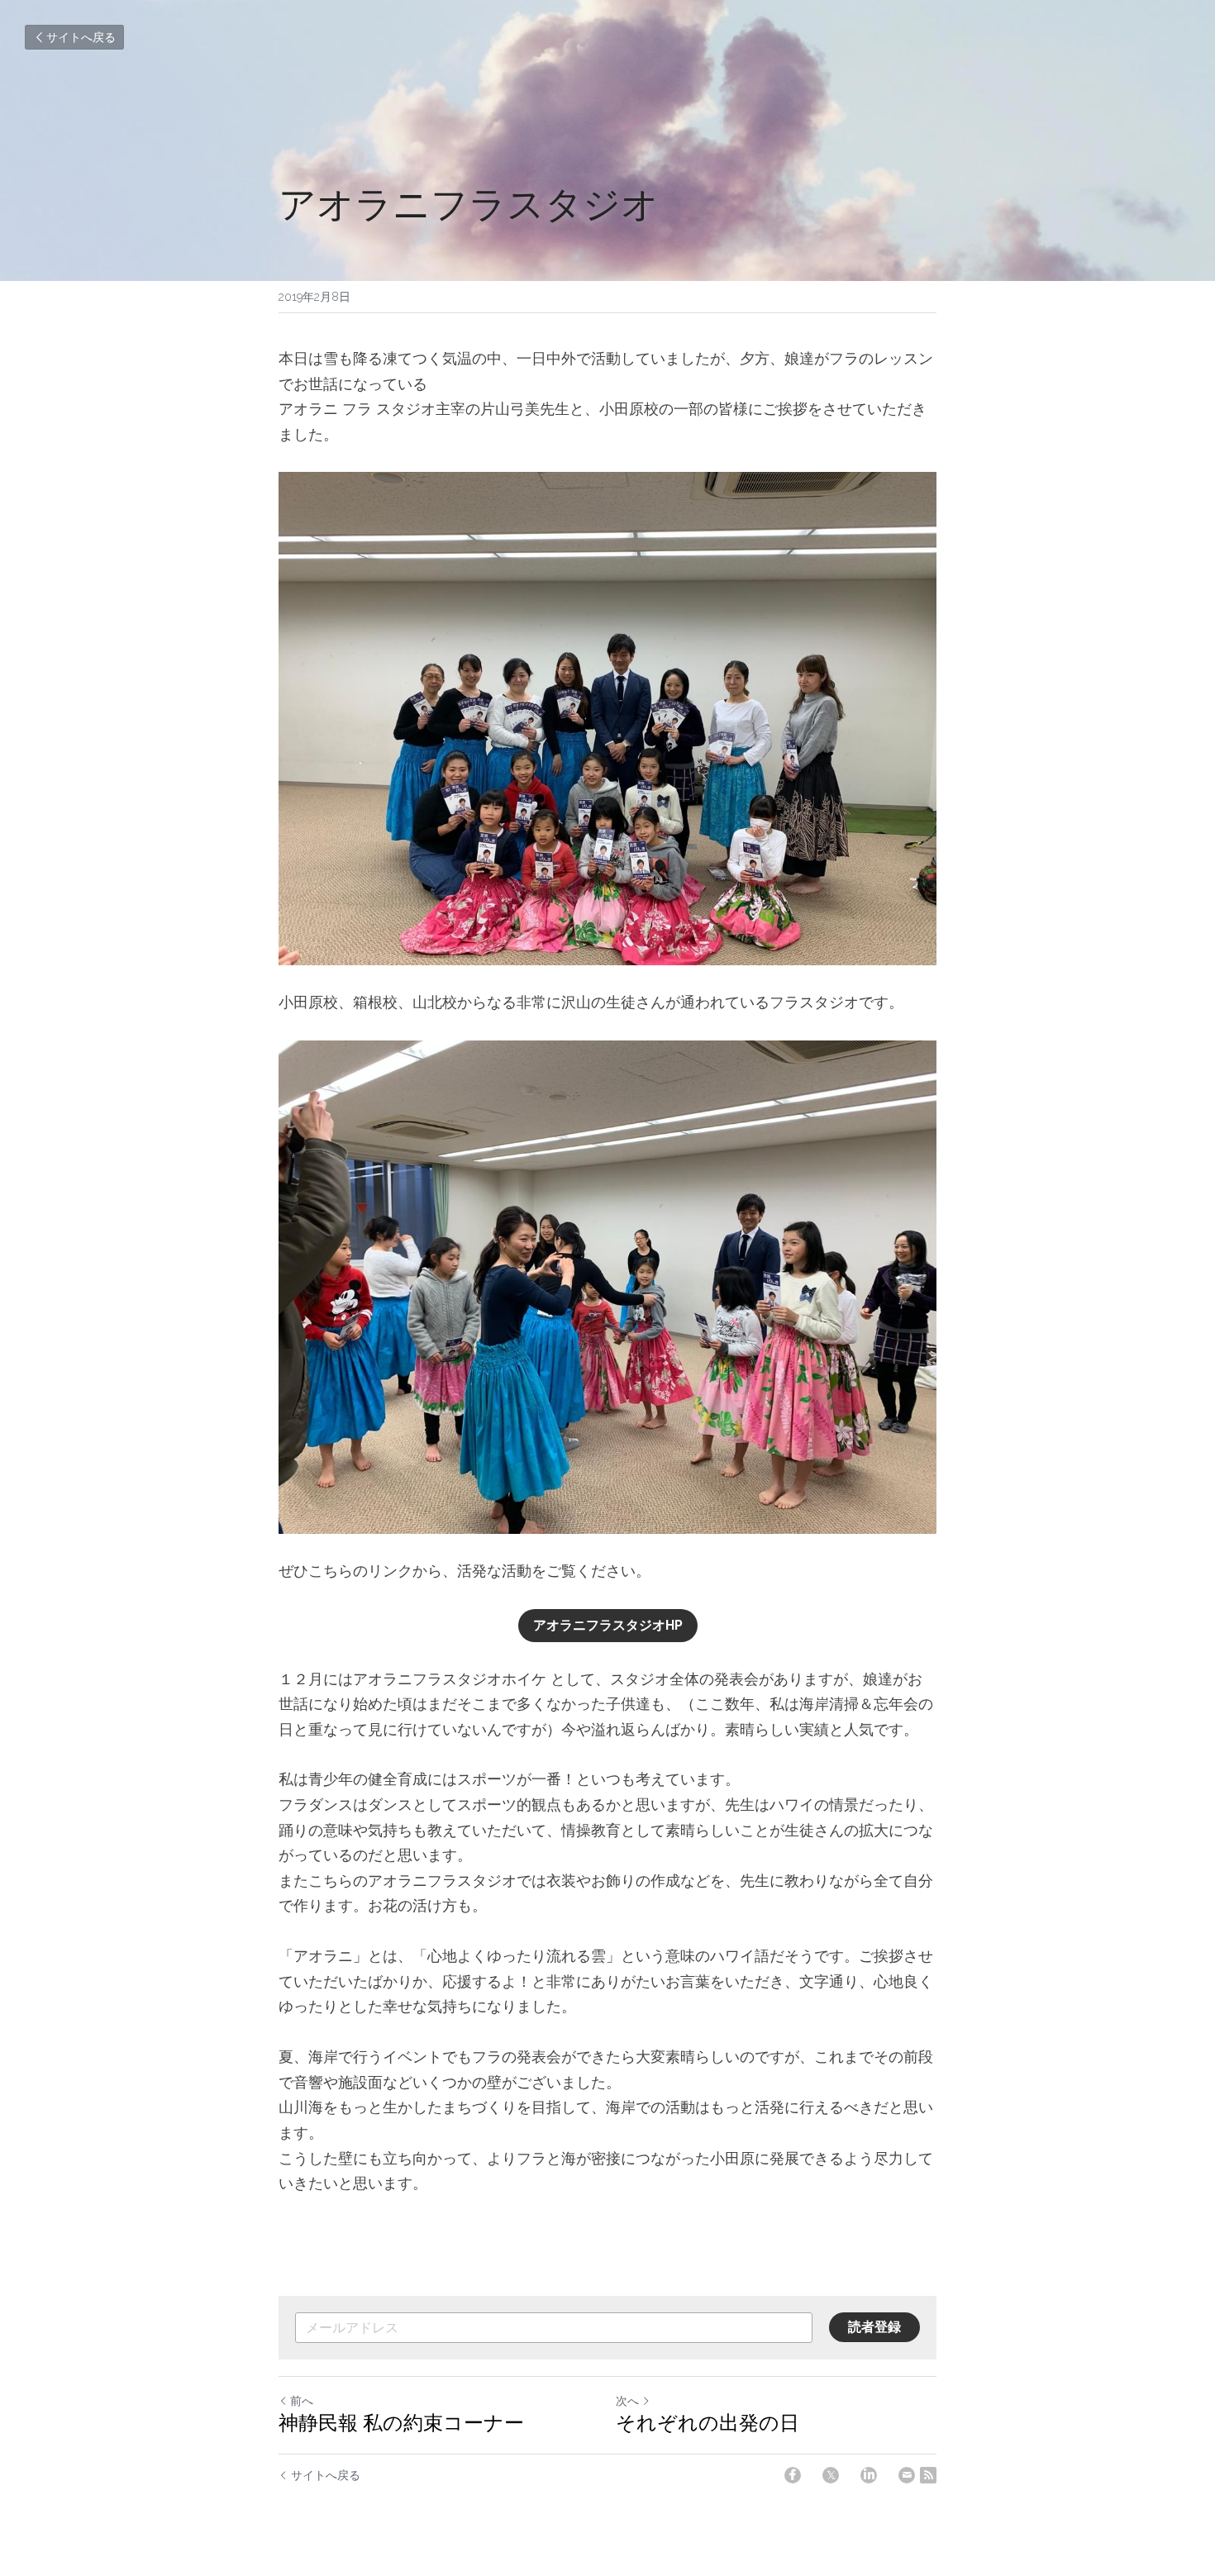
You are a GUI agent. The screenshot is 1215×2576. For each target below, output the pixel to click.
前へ (302, 2401)
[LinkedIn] (869, 2475)
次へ (627, 2401)
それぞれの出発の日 (708, 2423)
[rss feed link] (928, 2475)
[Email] (907, 2475)
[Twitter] (831, 2475)
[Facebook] (793, 2475)
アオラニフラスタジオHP (608, 1625)
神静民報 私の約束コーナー (401, 2423)
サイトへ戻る (81, 37)
